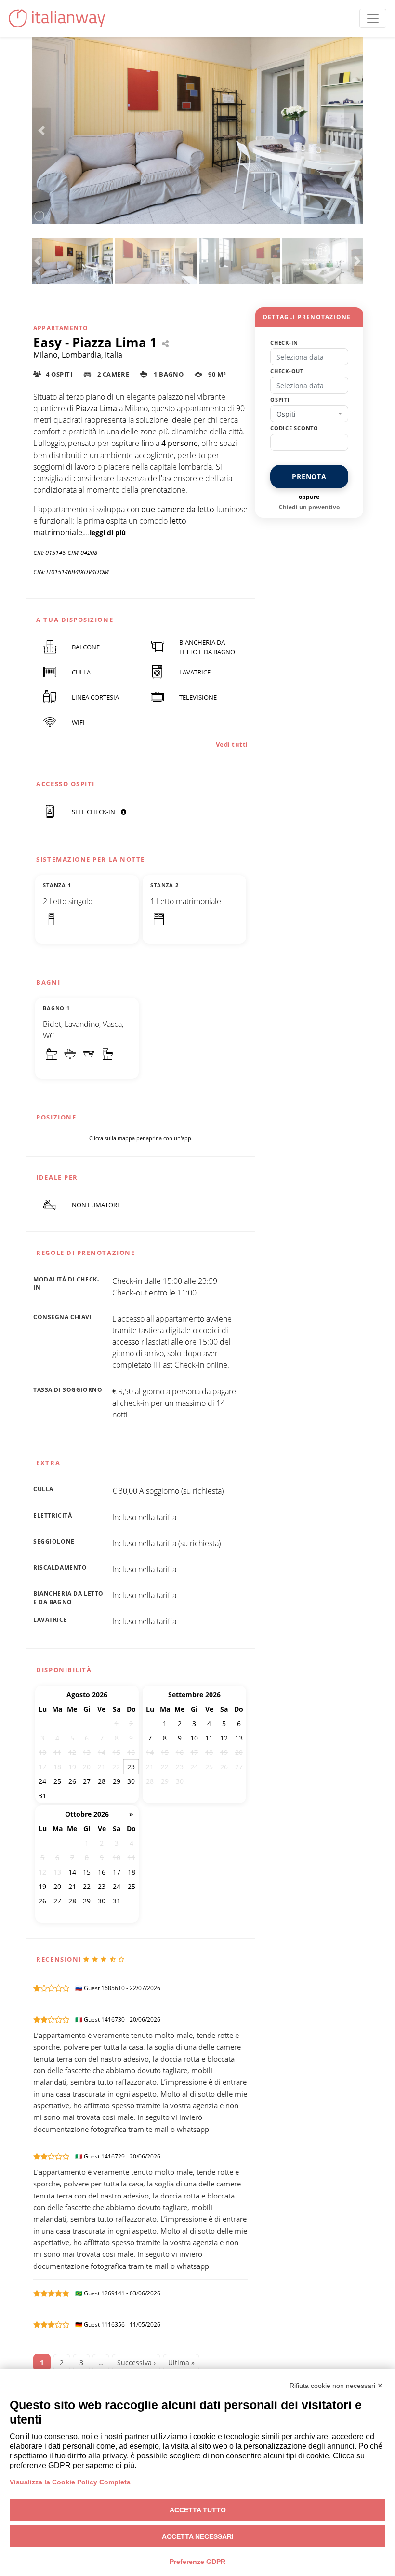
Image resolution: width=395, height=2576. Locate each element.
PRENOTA (309, 477)
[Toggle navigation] (373, 18)
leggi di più (108, 533)
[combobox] (309, 414)
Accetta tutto (198, 2510)
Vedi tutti (232, 744)
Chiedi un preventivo (309, 507)
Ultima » (181, 2363)
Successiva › (136, 2363)
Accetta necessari (198, 2536)
